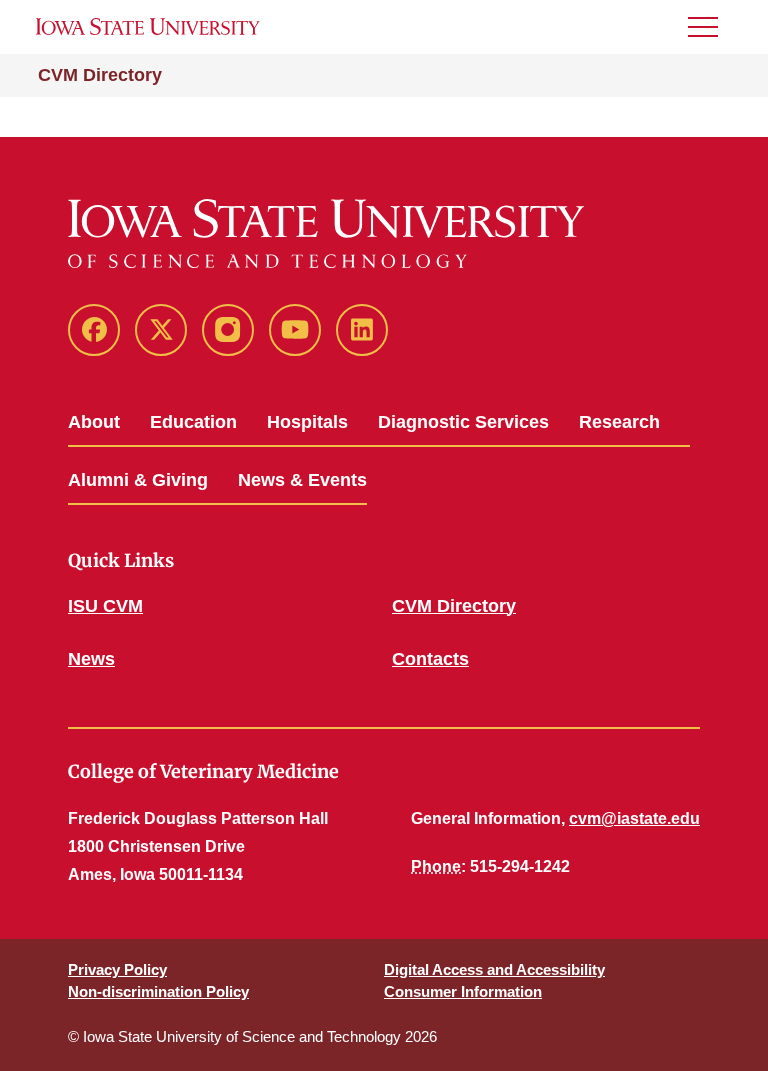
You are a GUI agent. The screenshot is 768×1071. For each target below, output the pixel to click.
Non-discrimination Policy (158, 991)
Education (193, 422)
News (91, 659)
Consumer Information (463, 991)
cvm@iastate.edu (634, 818)
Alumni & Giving (138, 480)
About (94, 422)
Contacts (430, 659)
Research (619, 422)
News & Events (302, 480)
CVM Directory (100, 75)
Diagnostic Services (463, 422)
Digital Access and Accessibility (494, 969)
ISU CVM (105, 606)
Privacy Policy (117, 969)
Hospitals (307, 422)
